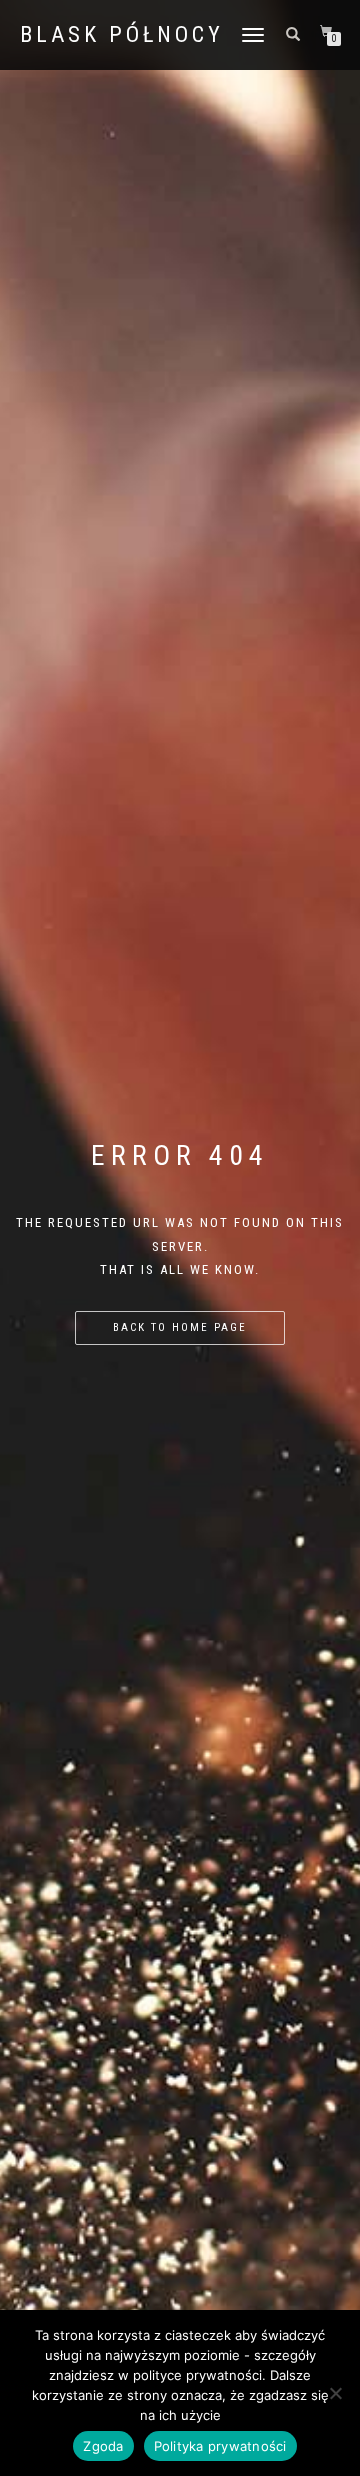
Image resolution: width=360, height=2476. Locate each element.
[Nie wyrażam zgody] (335, 2393)
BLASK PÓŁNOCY (122, 35)
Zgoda (103, 2446)
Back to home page (180, 1327)
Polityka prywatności (220, 2446)
